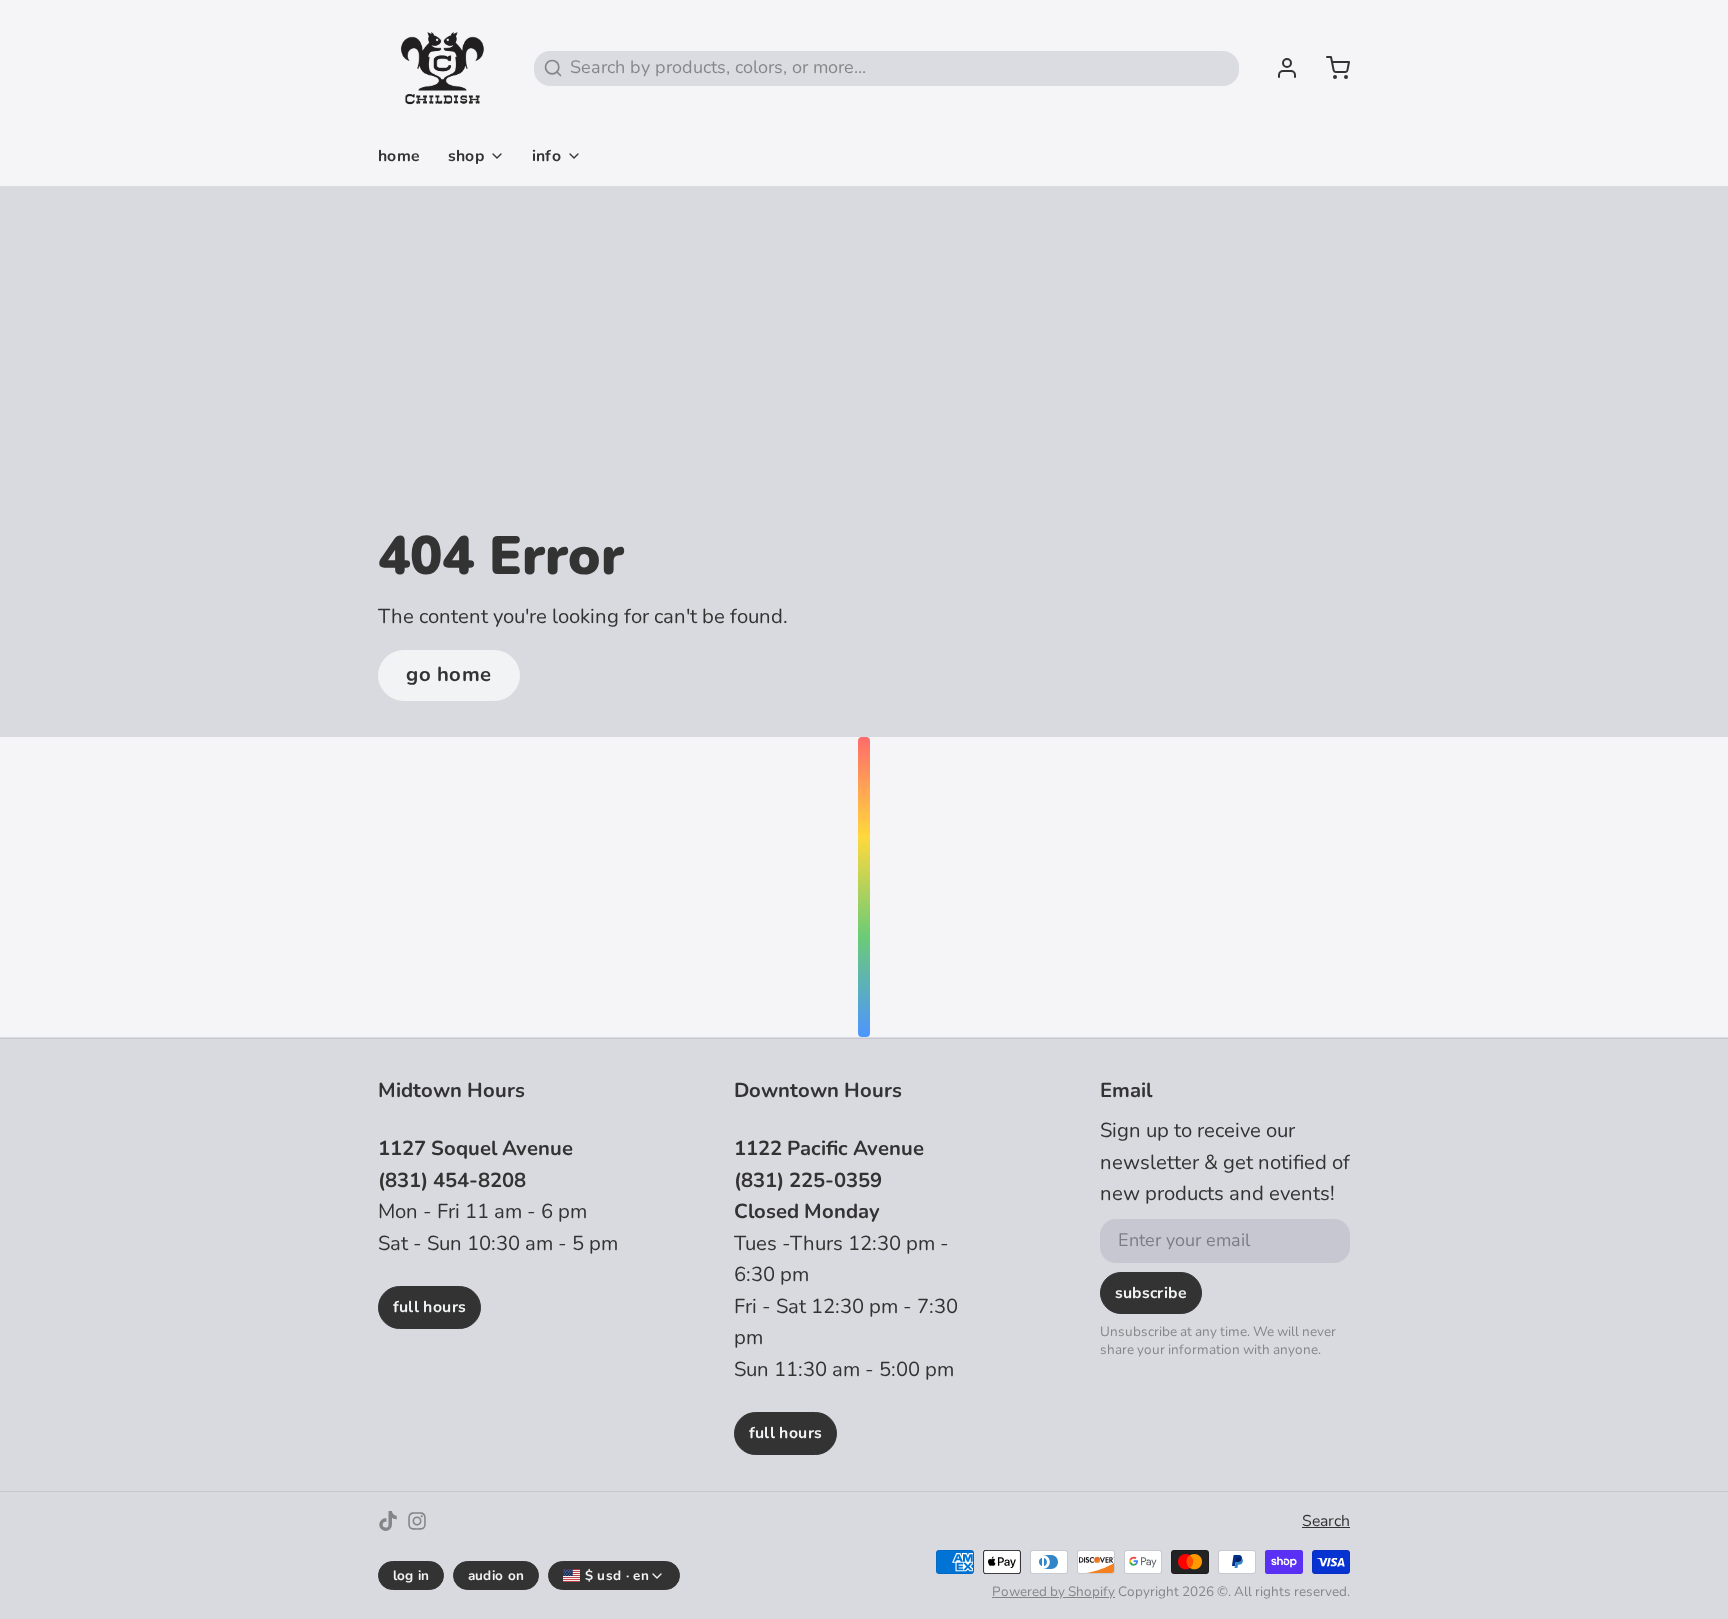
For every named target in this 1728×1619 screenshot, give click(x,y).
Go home (449, 674)
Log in (411, 1575)
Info (547, 156)
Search (1326, 1521)
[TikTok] (388, 1521)
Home (399, 156)
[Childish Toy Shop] (442, 68)
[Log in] (1278, 68)
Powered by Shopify (1053, 1591)
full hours (430, 1307)
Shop (466, 156)
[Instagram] (417, 1521)
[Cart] (1329, 68)
